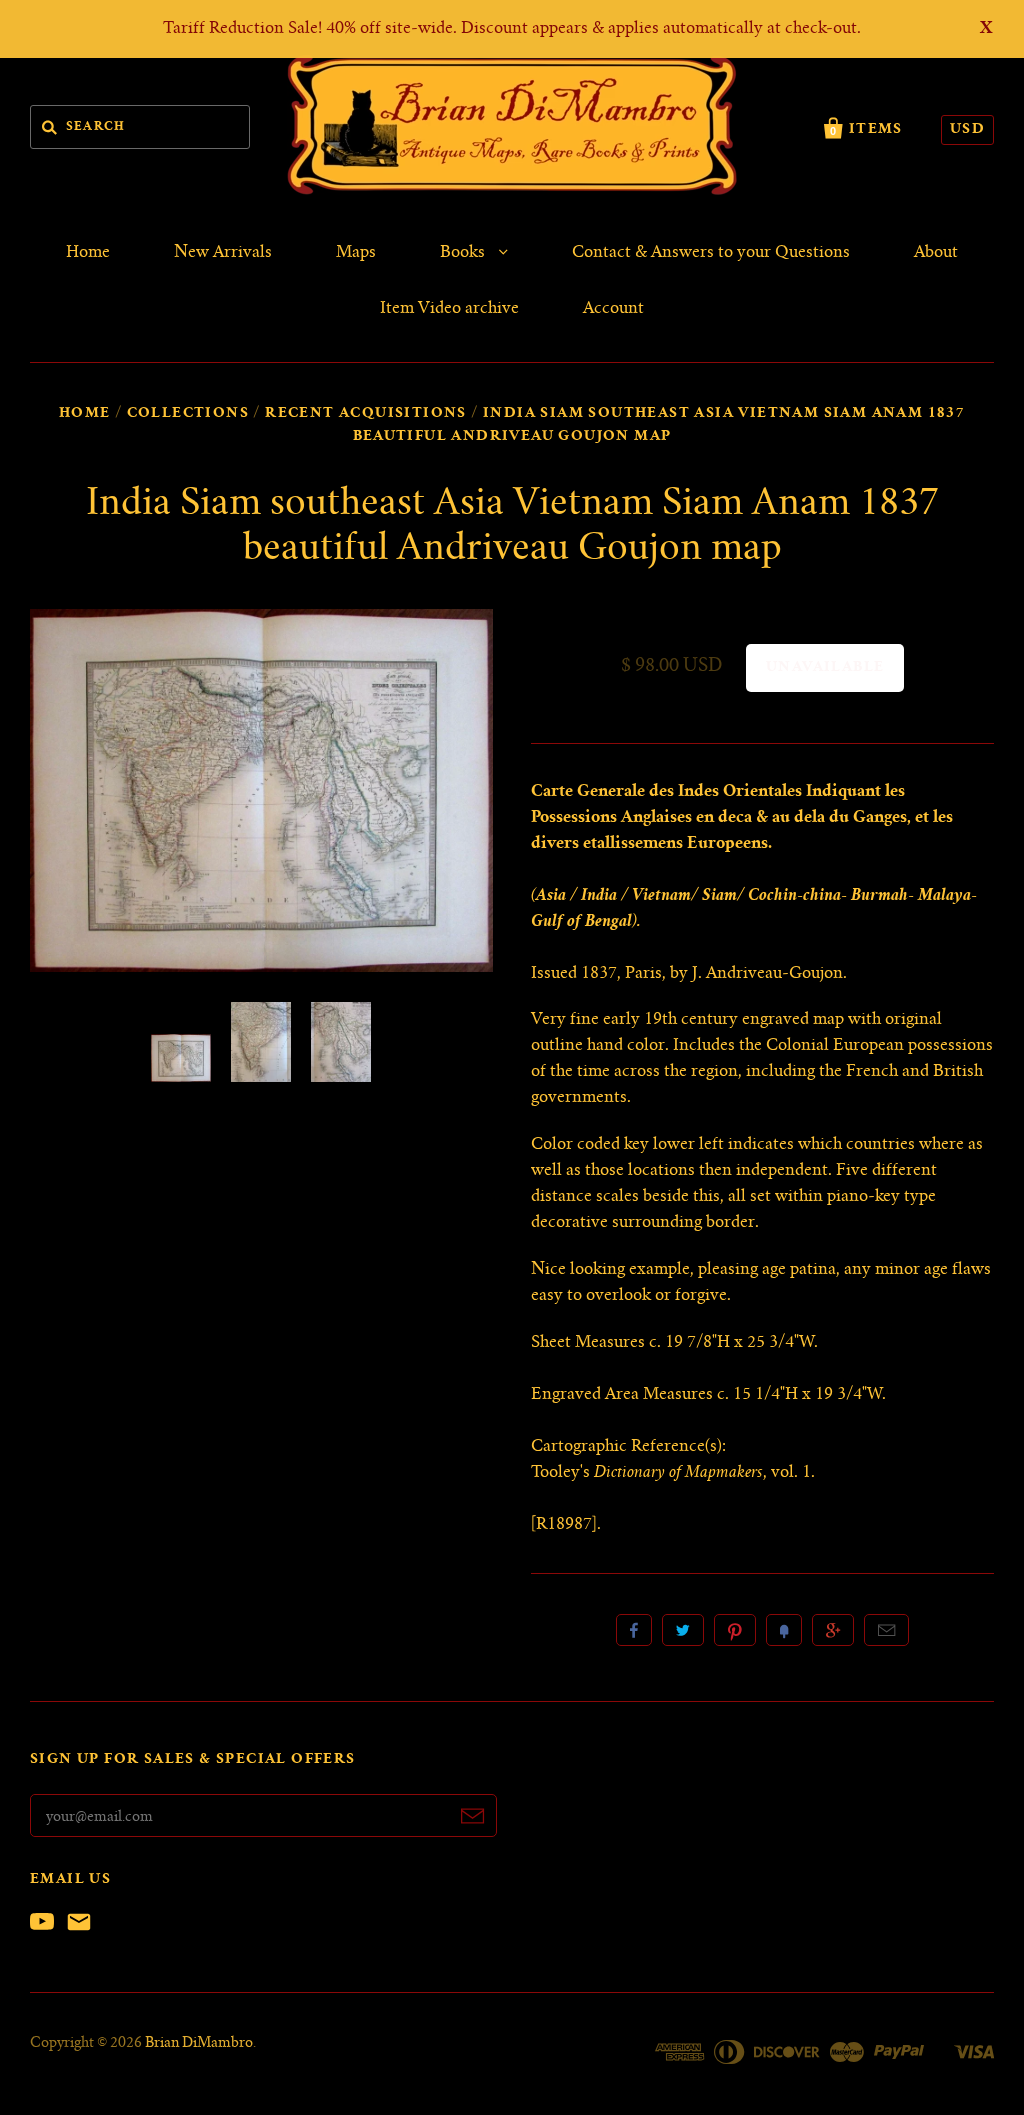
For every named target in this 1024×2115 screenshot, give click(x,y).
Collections (188, 414)
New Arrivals (223, 253)
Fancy (784, 1630)
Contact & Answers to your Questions (711, 253)
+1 (833, 1630)
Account (613, 309)
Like (634, 1630)
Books (464, 253)
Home (88, 253)
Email (886, 1630)
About (936, 253)
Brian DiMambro (199, 2044)
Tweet (683, 1630)
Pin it (735, 1630)
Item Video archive (449, 309)
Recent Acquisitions (366, 414)
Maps (356, 253)
